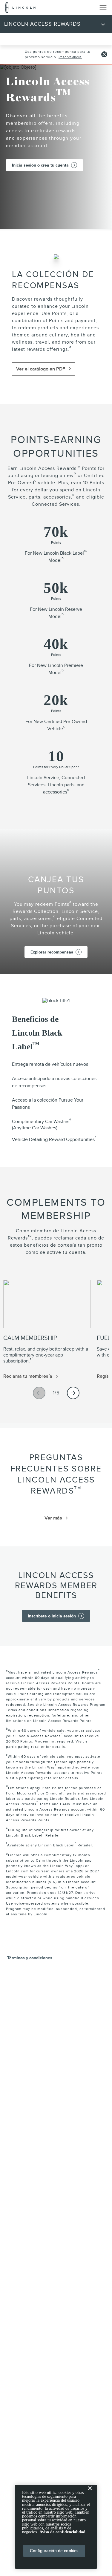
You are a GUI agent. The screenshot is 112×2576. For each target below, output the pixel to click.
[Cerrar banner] (104, 54)
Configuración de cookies (54, 2551)
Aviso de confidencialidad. (63, 2532)
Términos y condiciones (30, 1958)
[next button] (73, 1393)
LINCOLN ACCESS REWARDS (42, 24)
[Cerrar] (90, 2493)
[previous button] (39, 1393)
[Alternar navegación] (103, 7)
